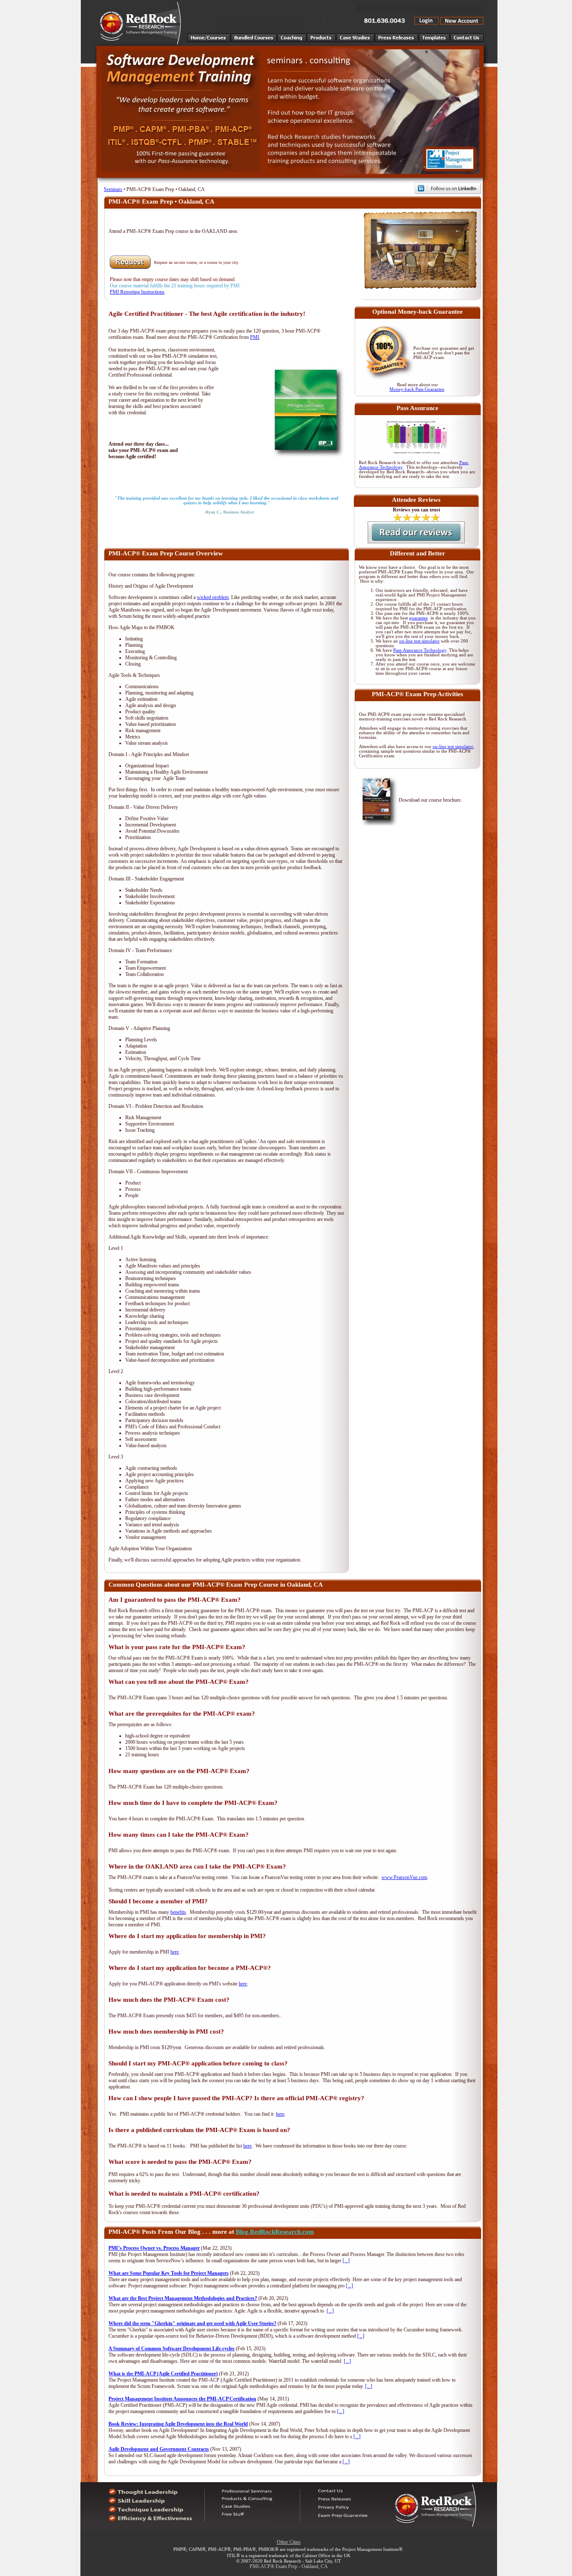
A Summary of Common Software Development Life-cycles (171, 2349)
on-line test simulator (419, 641)
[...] (346, 2261)
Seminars (113, 189)
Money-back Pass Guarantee (417, 389)
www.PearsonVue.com (404, 1877)
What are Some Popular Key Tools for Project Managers (169, 2273)
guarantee (419, 618)
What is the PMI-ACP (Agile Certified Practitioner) (163, 2374)
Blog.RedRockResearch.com (275, 2232)
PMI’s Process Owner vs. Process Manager (154, 2248)
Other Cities (289, 2542)
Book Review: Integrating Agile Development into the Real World (178, 2424)
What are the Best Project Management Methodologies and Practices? (183, 2298)
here (175, 1952)
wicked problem (213, 597)
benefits (178, 1912)
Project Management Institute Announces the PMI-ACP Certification (182, 2399)
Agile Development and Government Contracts (159, 2449)
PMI (255, 337)
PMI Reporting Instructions (137, 292)
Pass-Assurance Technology (420, 650)
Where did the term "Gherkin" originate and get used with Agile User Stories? (192, 2323)
